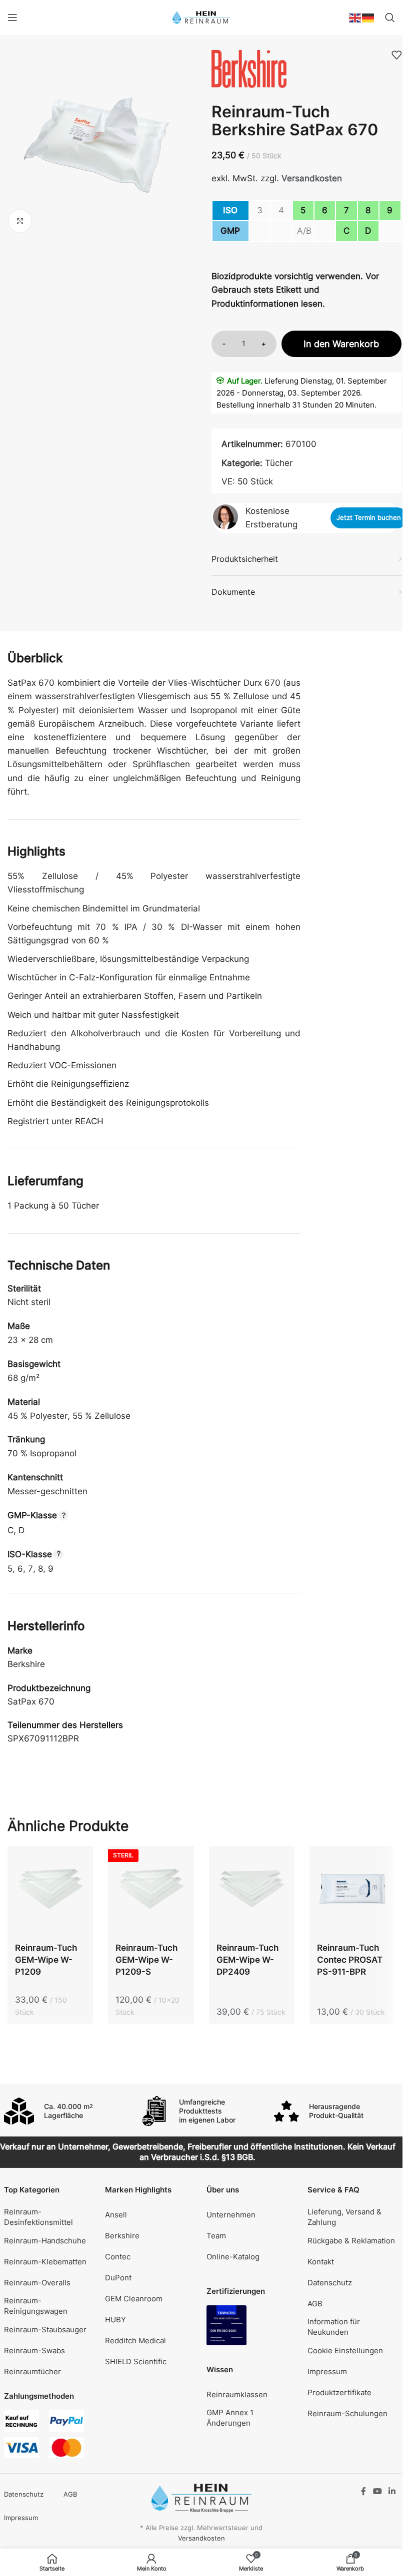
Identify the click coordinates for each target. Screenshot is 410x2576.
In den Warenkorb (341, 344)
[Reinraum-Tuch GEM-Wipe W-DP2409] (252, 1891)
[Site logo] (201, 17)
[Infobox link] (66, 2111)
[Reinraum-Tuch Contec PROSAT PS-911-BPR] (352, 1891)
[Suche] (390, 17)
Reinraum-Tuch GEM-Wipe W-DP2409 (247, 1960)
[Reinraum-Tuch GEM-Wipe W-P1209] (50, 1891)
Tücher (279, 463)
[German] (368, 17)
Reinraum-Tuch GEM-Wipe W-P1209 (46, 1960)
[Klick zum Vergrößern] (20, 221)
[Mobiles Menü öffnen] (12, 17)
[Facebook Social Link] (363, 2491)
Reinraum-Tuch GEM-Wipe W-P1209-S (146, 1960)
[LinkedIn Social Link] (392, 2491)
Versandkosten (312, 178)
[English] (355, 17)
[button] (353, 2350)
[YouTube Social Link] (377, 2491)
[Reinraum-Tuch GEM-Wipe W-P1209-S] (151, 1891)
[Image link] (226, 2325)
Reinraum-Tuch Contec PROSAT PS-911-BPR (350, 1960)
